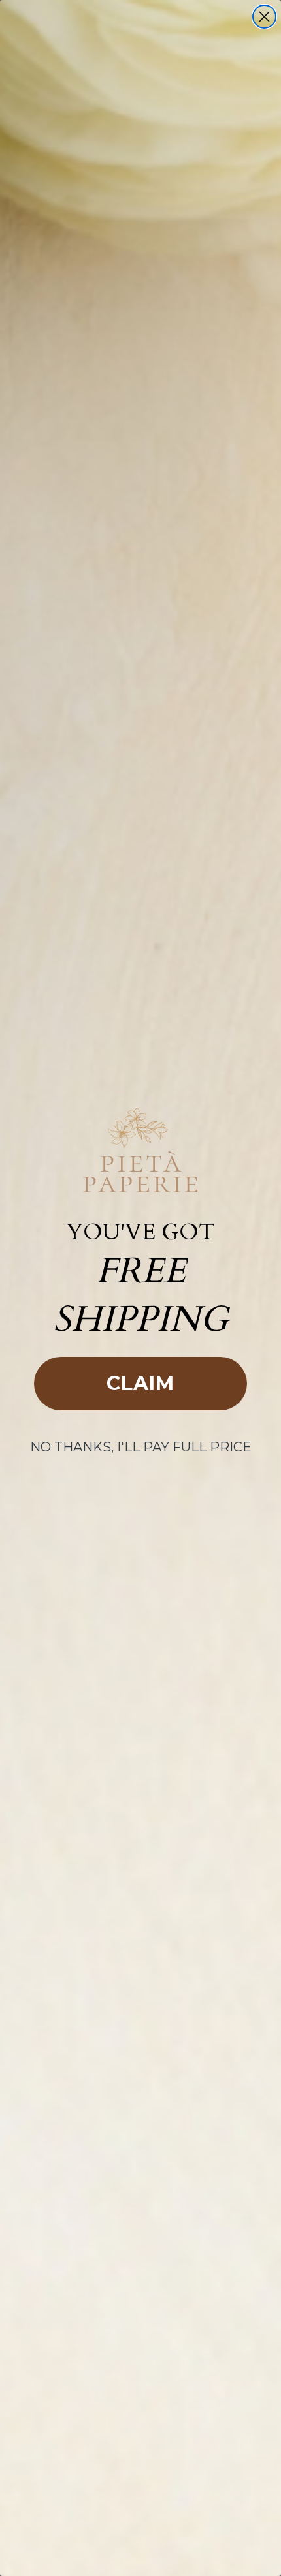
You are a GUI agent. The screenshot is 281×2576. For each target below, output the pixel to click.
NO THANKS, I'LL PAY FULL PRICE (141, 1447)
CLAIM (140, 1383)
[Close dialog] (264, 17)
